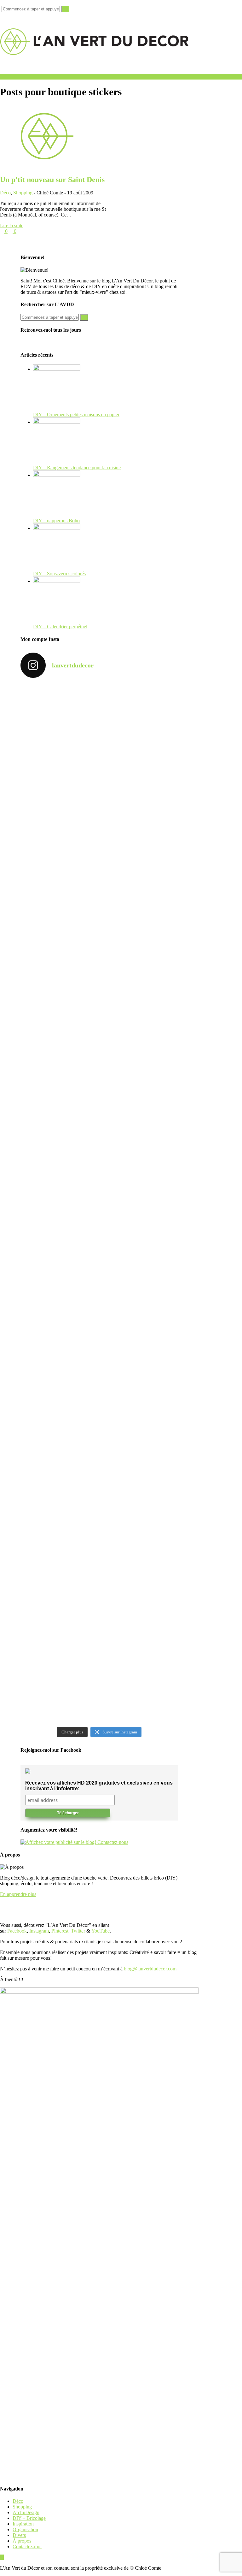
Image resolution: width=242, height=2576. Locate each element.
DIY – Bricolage (29, 2518)
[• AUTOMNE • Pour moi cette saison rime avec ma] (59, 1454)
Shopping (23, 193)
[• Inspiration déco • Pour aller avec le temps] (139, 1485)
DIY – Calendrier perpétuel (60, 627)
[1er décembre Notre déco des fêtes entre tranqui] (59, 811)
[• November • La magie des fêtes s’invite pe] (139, 1086)
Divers (19, 2535)
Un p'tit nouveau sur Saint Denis (52, 180)
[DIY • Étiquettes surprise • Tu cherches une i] (139, 817)
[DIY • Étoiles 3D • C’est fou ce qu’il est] (139, 720)
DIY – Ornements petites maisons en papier (76, 415)
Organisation (25, 2529)
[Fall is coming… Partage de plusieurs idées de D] (139, 1608)
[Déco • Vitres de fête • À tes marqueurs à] (59, 725)
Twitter (78, 1931)
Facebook (17, 1931)
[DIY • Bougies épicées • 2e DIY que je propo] (139, 1014)
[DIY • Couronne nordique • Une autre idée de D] (139, 917)
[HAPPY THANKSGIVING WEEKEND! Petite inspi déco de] (139, 1180)
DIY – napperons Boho (56, 521)
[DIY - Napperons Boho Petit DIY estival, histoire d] (139, 1679)
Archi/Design (26, 2512)
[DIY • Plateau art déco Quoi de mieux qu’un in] (59, 1687)
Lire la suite (12, 225)
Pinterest (60, 1931)
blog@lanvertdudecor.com (150, 1969)
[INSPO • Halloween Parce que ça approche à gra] (59, 1252)
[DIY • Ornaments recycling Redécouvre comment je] (59, 1005)
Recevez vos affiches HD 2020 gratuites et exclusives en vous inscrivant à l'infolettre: (99, 1786)
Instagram (39, 1931)
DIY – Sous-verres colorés (59, 574)
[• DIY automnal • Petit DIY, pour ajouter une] (139, 1300)
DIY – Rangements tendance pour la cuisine (77, 468)
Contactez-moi (27, 2546)
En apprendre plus (18, 1894)
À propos (22, 2541)
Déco (5, 193)
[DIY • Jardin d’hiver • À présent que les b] (59, 1100)
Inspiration (23, 2524)
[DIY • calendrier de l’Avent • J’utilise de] (59, 919)
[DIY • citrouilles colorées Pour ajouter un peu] (59, 1619)
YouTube (101, 1931)
